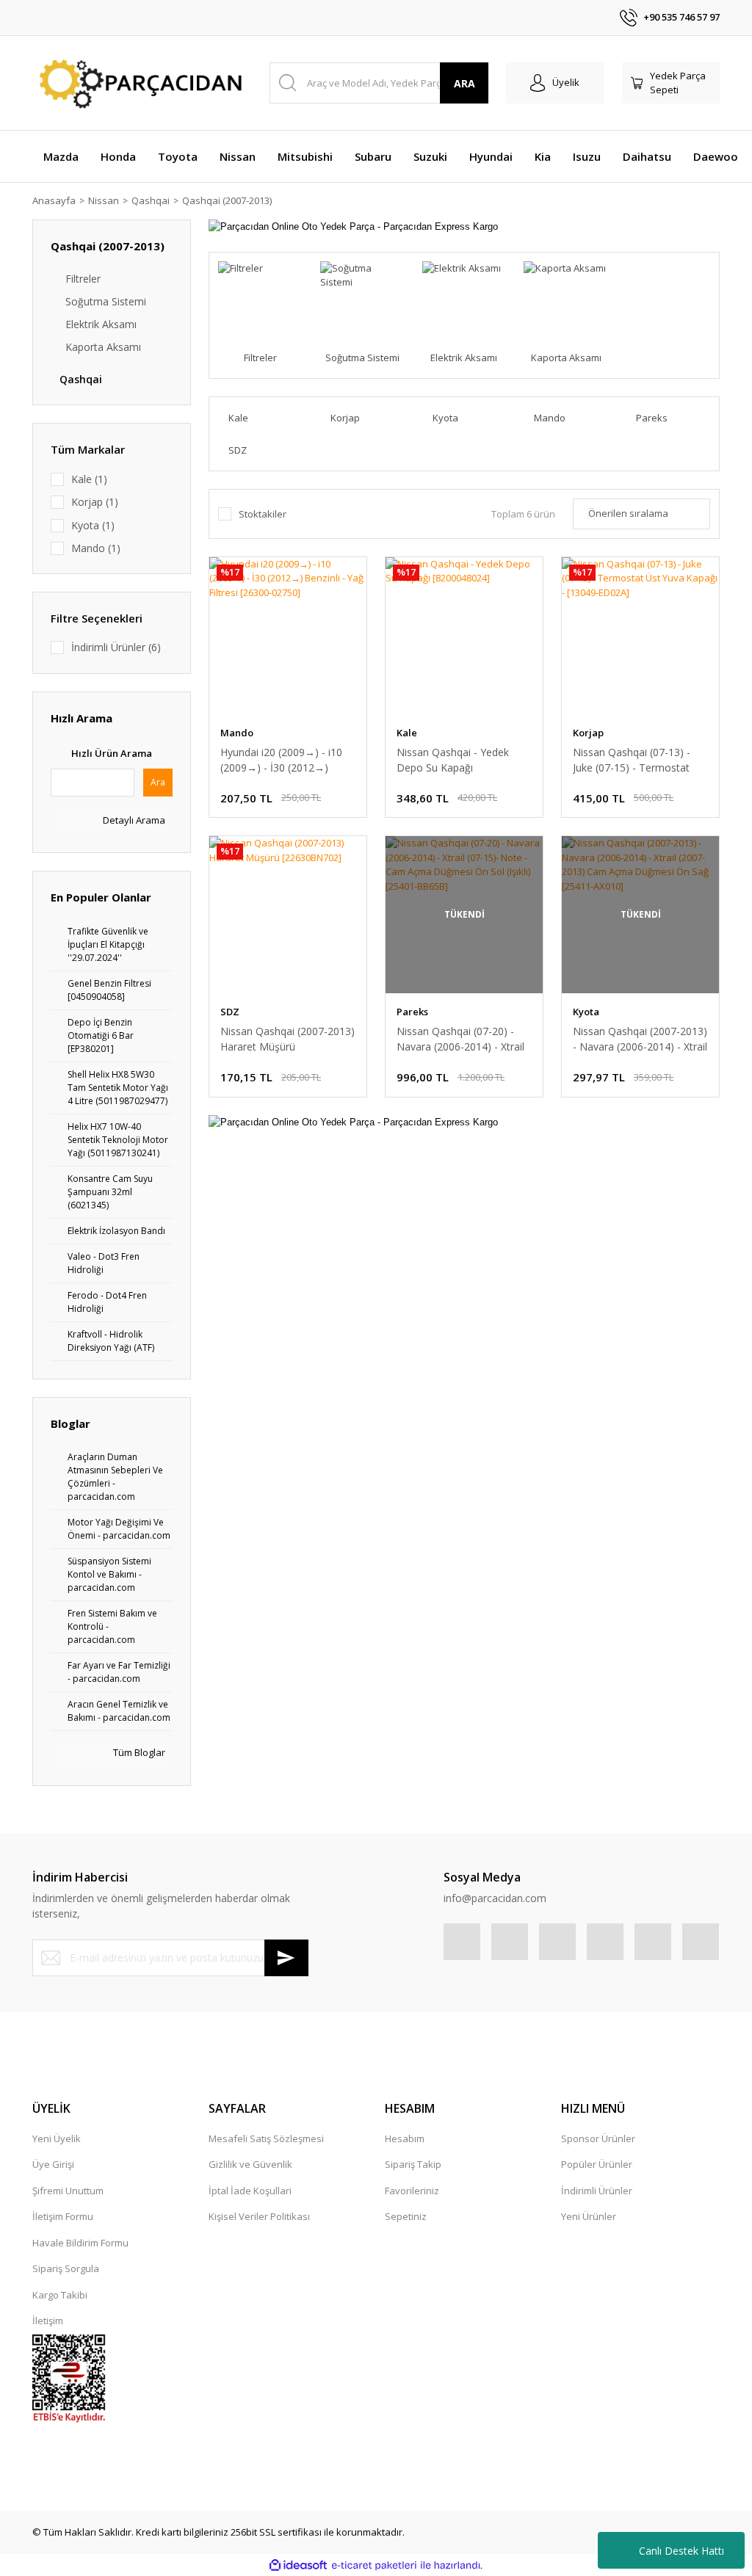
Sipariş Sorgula (66, 2268)
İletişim (48, 2321)
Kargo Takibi (60, 2295)
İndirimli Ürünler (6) (116, 647)
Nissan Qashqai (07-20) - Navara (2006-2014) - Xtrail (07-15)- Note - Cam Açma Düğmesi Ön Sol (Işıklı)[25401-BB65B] (460, 1039)
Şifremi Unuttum (68, 2191)
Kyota (586, 1012)
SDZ (230, 1012)
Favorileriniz (412, 2191)
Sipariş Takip (413, 2164)
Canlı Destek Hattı (681, 2551)
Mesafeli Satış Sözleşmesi (266, 2138)
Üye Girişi (53, 2164)
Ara (158, 782)
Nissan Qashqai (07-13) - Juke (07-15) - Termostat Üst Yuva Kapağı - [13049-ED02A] (634, 760)
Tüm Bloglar (138, 1752)
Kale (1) (89, 479)
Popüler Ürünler (597, 2164)
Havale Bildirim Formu (80, 2243)
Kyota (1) (93, 525)
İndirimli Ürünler (597, 2191)
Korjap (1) (95, 502)
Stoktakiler (263, 514)
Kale (407, 733)
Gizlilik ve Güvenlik (250, 2164)
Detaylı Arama (133, 820)
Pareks (412, 1012)
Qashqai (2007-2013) (227, 200)
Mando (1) (96, 548)
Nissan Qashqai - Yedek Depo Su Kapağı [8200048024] (453, 760)
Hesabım (405, 2138)
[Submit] (286, 1958)
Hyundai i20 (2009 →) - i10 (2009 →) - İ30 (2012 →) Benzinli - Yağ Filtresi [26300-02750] (281, 760)
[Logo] (138, 83)
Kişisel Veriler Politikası (259, 2216)
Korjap (588, 733)
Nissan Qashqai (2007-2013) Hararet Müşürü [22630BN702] (288, 1039)
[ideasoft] (298, 2566)
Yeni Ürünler (589, 2216)
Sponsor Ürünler (598, 2138)
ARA (464, 83)
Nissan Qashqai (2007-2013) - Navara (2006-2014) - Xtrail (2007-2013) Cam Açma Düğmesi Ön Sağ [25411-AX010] (640, 1039)
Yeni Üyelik (57, 2138)
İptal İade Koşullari (250, 2191)
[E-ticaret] (374, 2566)
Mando (237, 733)
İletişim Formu (63, 2216)
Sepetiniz (406, 2216)
